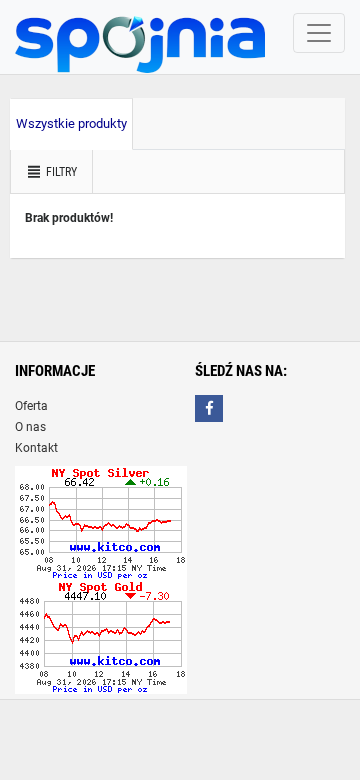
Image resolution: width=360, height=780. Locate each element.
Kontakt (36, 448)
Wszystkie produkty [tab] (71, 123)
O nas (30, 427)
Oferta (31, 406)
